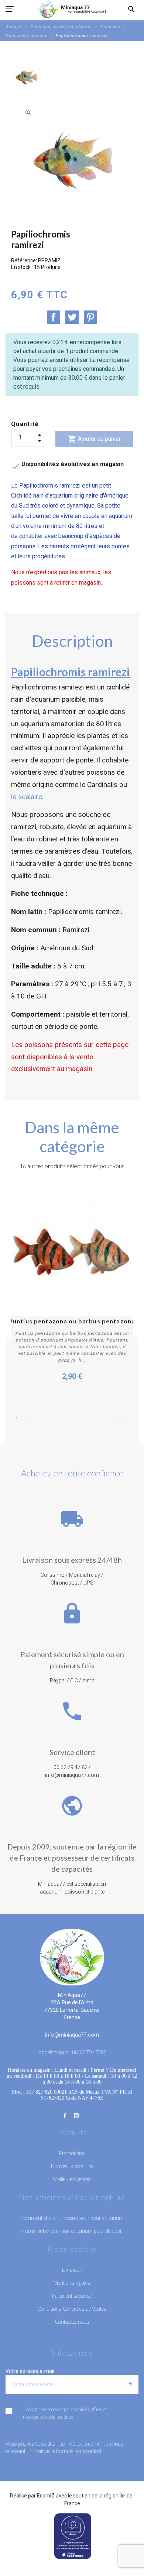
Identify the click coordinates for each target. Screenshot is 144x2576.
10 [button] (116, 1417)
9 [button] (105, 1417)
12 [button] (50, 1427)
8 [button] (94, 1417)
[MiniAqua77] (72, 9)
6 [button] (72, 1417)
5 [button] (61, 1417)
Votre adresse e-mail (30, 2371)
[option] (26, 77)
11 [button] (127, 1417)
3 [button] (39, 1417)
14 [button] (72, 1427)
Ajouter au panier (94, 439)
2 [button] (28, 1417)
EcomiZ (46, 2496)
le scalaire (27, 797)
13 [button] (61, 1427)
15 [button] (83, 1427)
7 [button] (83, 1417)
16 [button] (94, 1427)
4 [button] (50, 1417)
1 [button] (17, 1417)
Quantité (25, 424)
